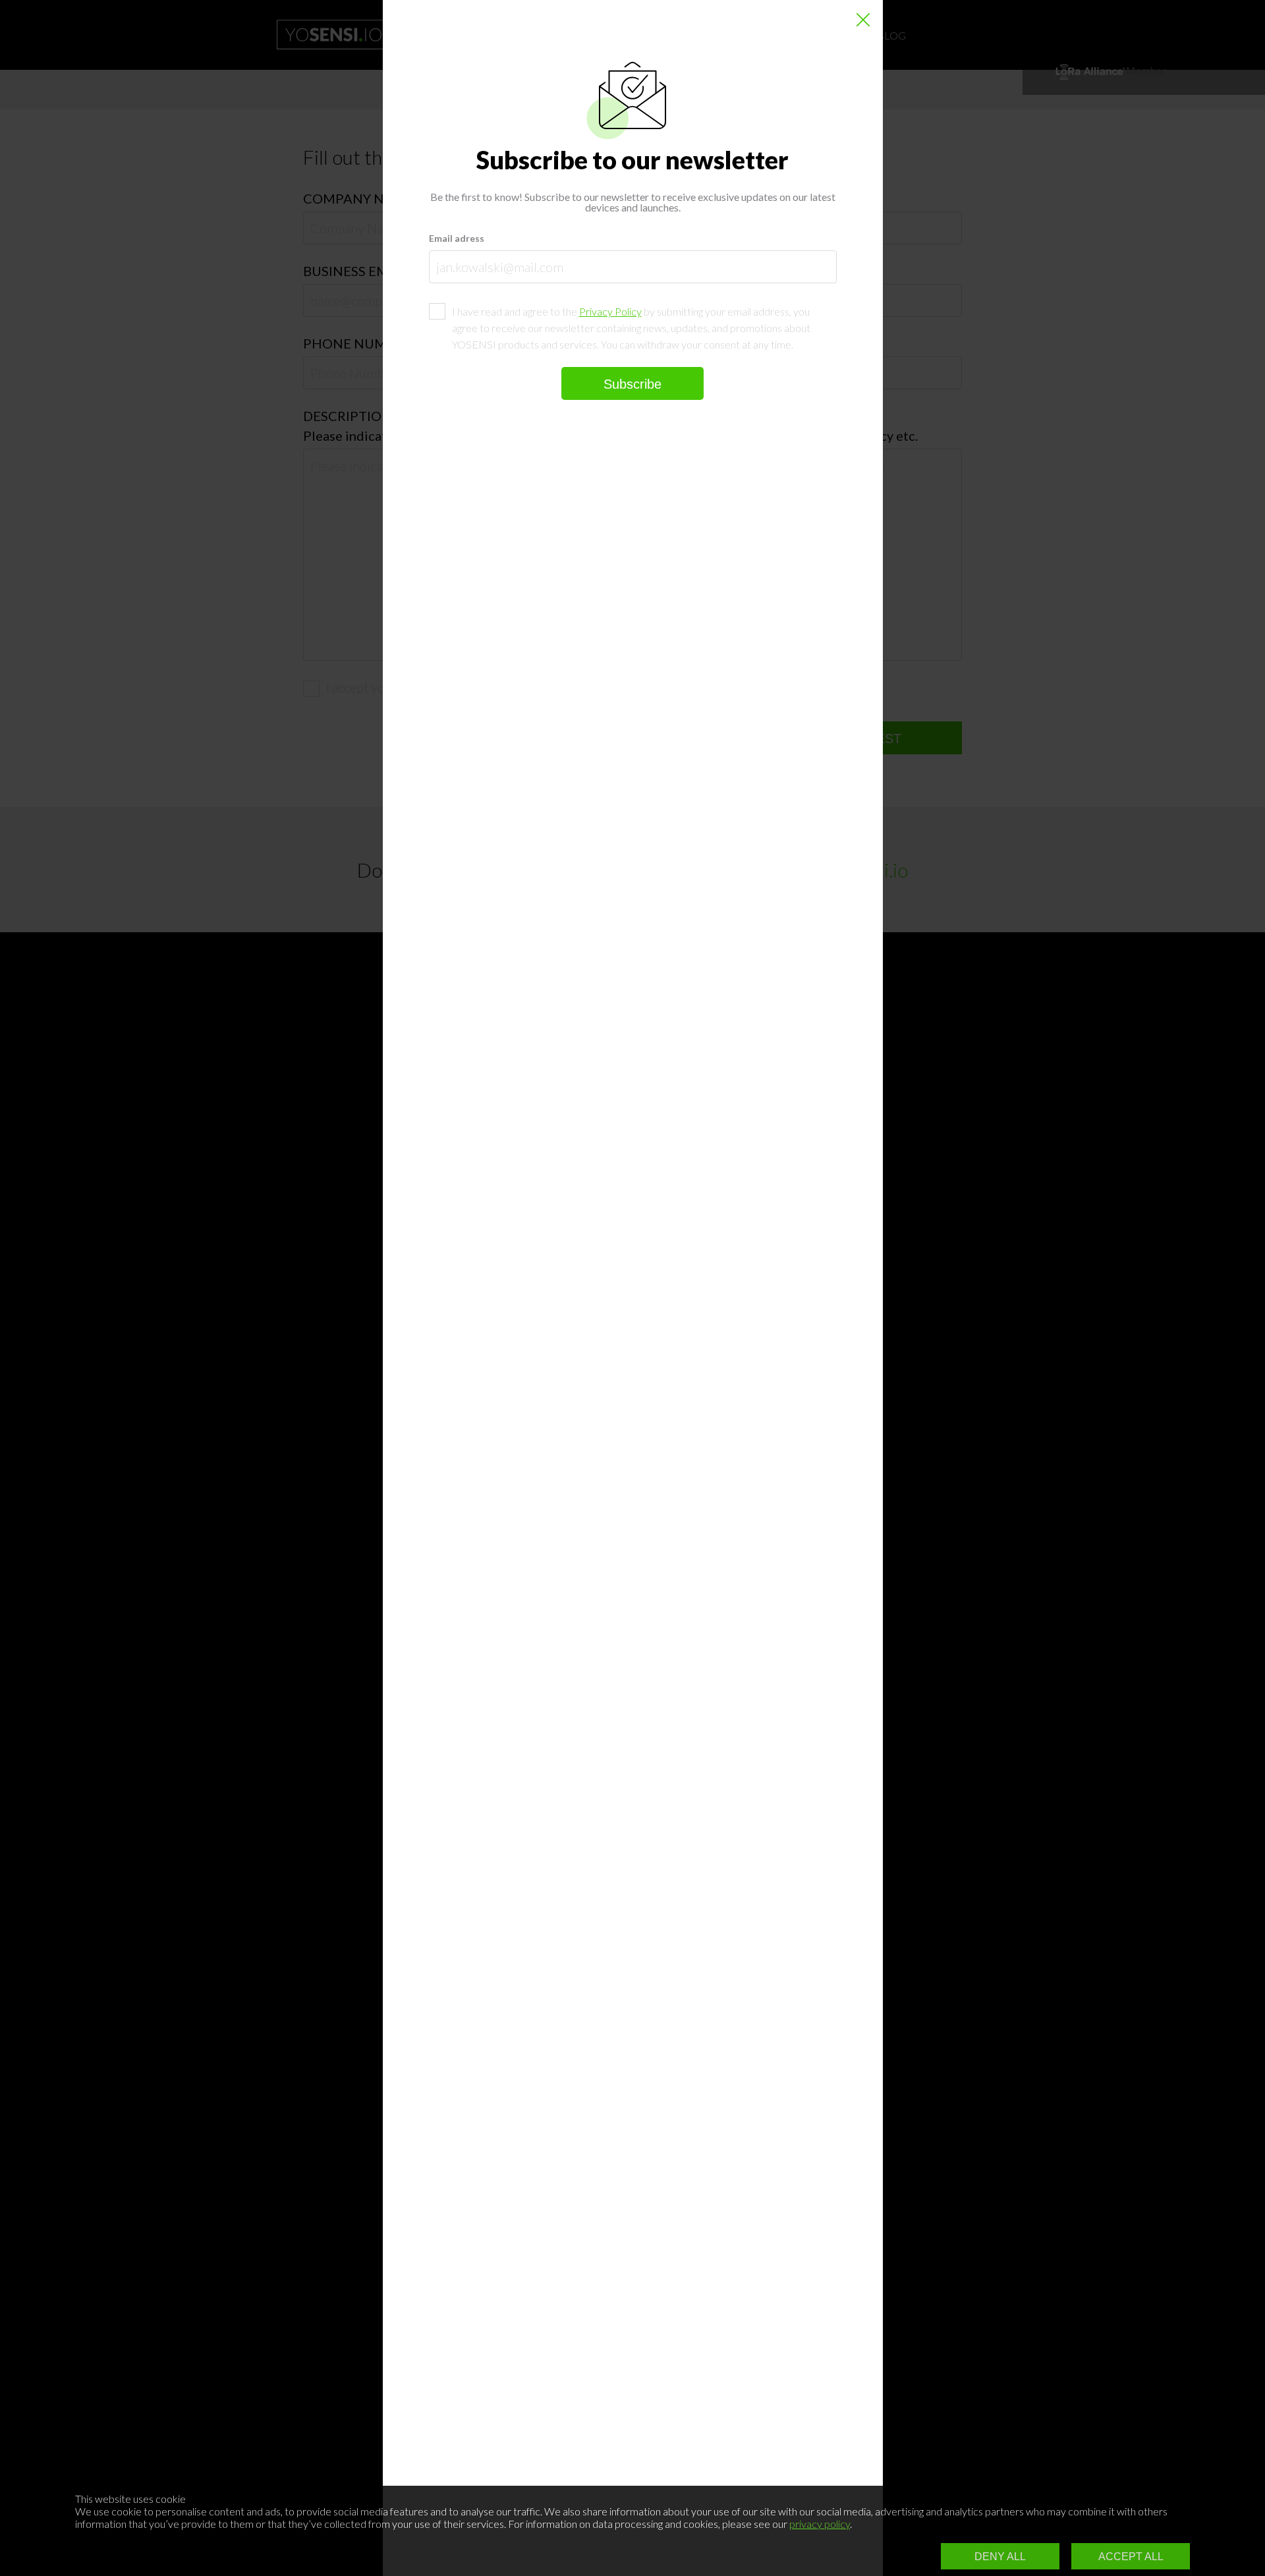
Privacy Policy (610, 311)
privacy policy (820, 2524)
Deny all (1000, 2557)
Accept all (1131, 2557)
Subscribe (632, 384)
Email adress (457, 238)
